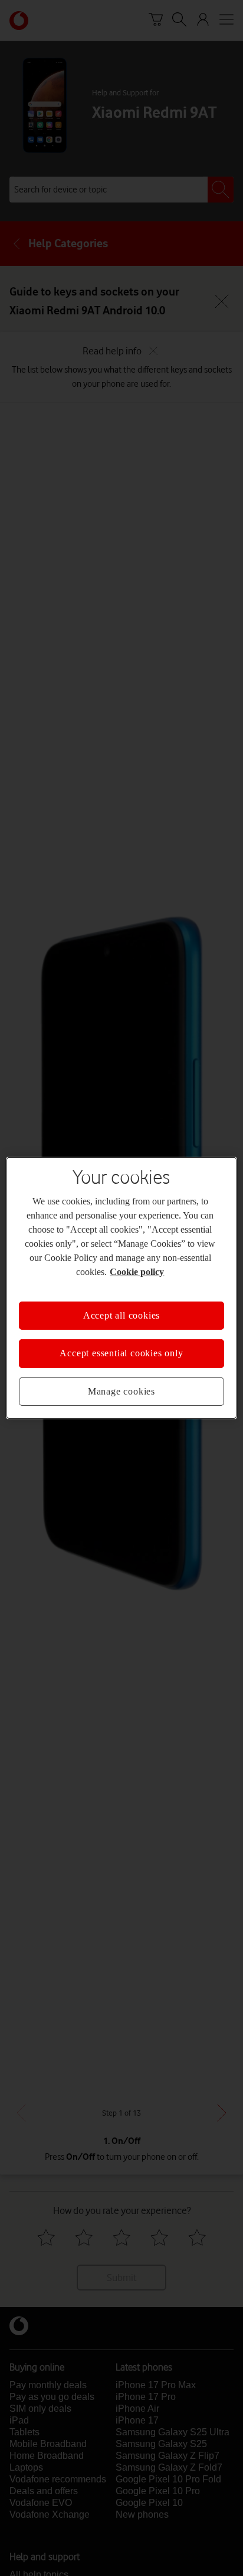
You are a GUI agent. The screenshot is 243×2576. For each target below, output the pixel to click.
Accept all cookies (121, 1309)
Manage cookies (121, 1385)
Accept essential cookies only (121, 1346)
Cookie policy (185, 1265)
